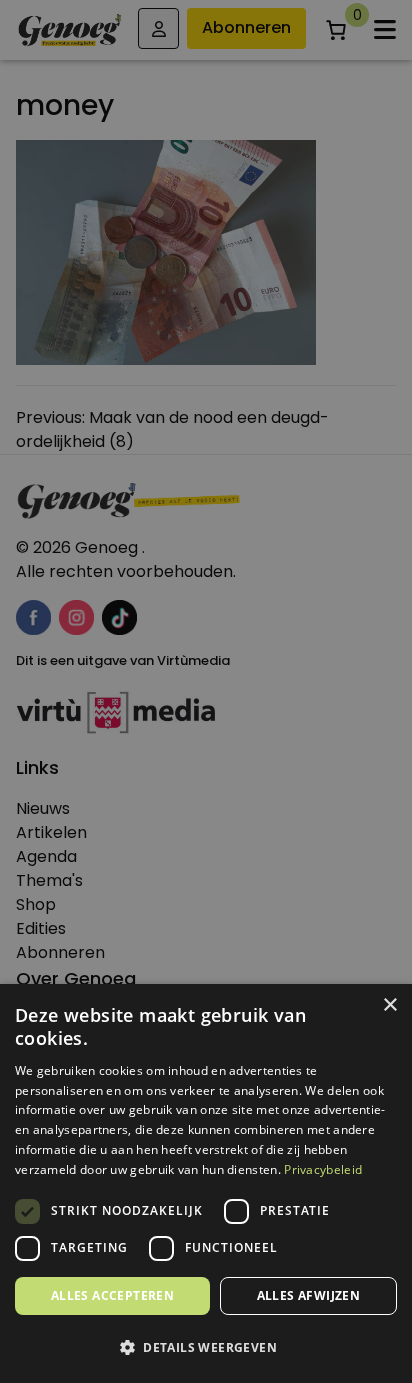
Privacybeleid (323, 1169)
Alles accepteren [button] (112, 1295)
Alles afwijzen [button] (309, 1295)
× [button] (389, 1005)
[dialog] (206, 691)
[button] (206, 1348)
